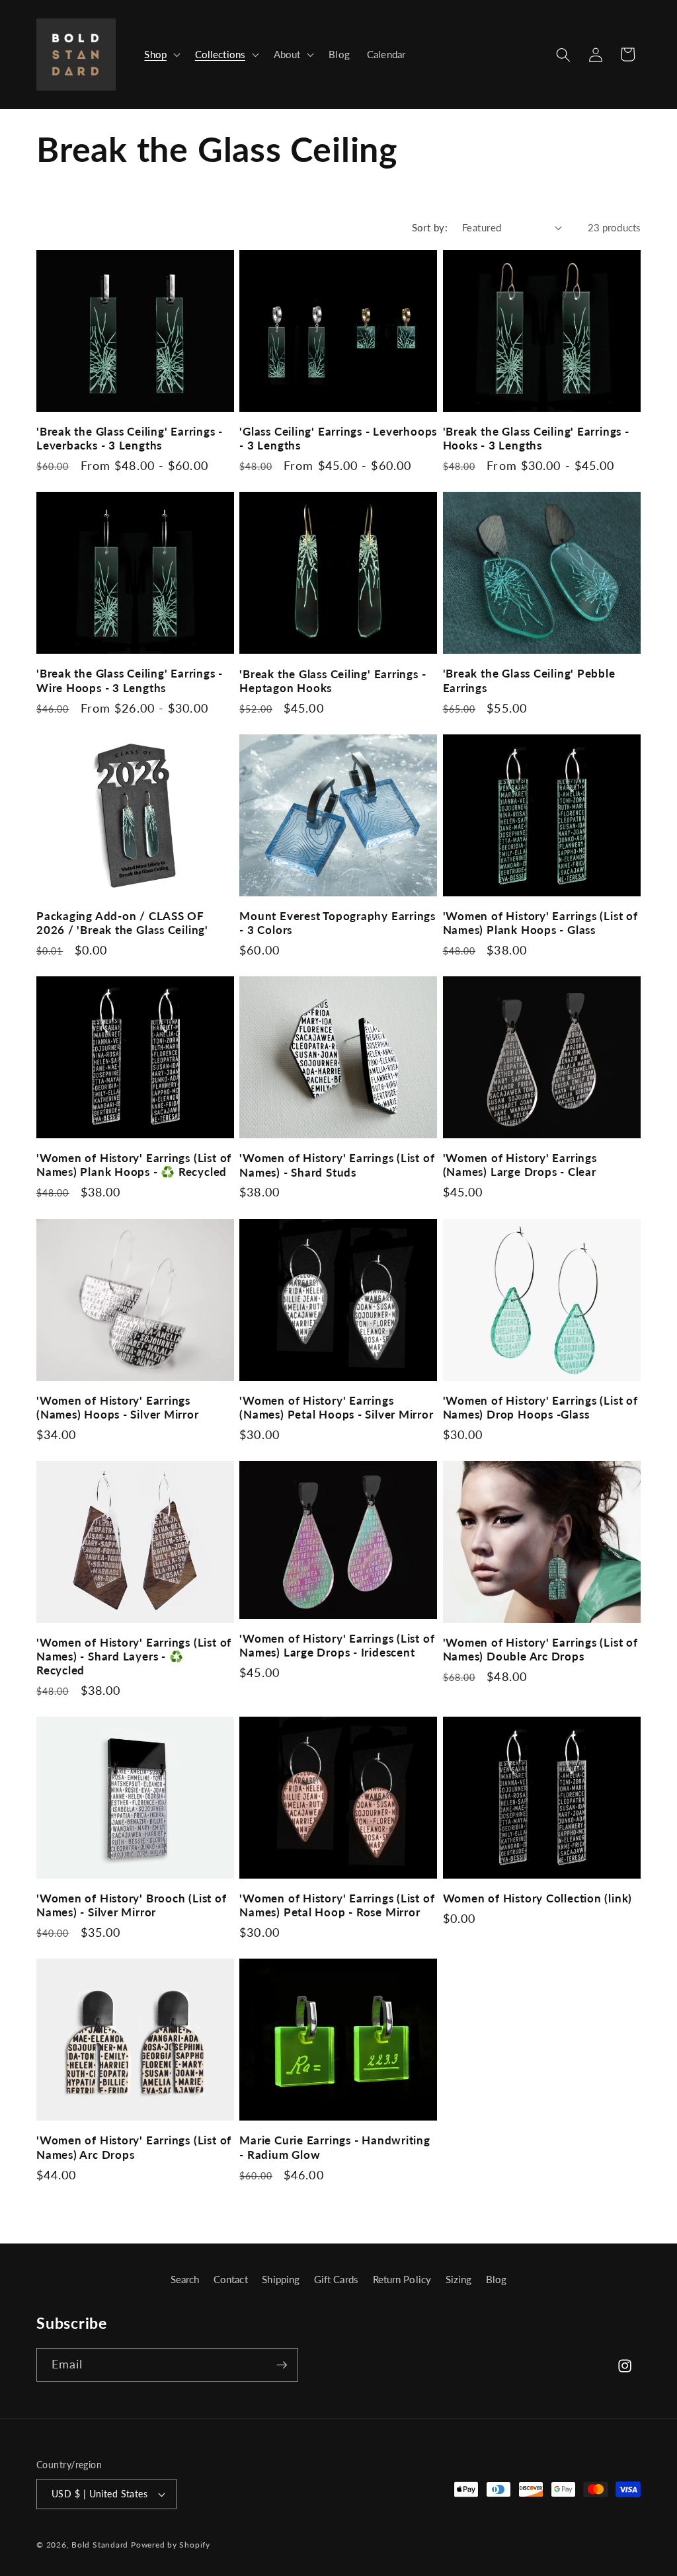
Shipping (281, 2279)
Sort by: (430, 227)
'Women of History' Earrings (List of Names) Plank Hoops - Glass (540, 923)
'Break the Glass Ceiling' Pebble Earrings (529, 680)
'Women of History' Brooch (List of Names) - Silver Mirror (132, 1905)
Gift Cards (336, 2279)
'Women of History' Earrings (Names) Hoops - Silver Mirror (118, 1407)
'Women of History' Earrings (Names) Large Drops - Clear (520, 1165)
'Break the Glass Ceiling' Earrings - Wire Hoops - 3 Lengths (130, 680)
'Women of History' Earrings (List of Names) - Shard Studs (337, 1165)
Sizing (459, 2279)
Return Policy (402, 2279)
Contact (231, 2279)
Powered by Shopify (171, 2545)
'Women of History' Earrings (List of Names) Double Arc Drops (540, 1649)
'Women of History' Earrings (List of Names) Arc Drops (134, 2147)
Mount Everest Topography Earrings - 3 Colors (338, 923)
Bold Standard (100, 2545)
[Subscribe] (282, 2365)
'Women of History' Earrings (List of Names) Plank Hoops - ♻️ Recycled (134, 1165)
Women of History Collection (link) (538, 1898)
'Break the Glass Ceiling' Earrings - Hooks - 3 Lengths (536, 438)
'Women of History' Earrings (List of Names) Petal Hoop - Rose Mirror (337, 1905)
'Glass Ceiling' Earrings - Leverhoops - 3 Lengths (338, 438)
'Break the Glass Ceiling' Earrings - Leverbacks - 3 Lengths (130, 438)
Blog (496, 2279)
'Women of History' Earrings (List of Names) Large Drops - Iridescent (337, 1645)
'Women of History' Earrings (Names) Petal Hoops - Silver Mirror (336, 1407)
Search (185, 2279)
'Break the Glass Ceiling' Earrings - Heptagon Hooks (333, 681)
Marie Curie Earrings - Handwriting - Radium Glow (335, 2147)
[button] (161, 55)
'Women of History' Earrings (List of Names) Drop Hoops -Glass (540, 1407)
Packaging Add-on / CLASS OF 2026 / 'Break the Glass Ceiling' (122, 923)
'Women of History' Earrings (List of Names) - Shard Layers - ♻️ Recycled (134, 1656)
